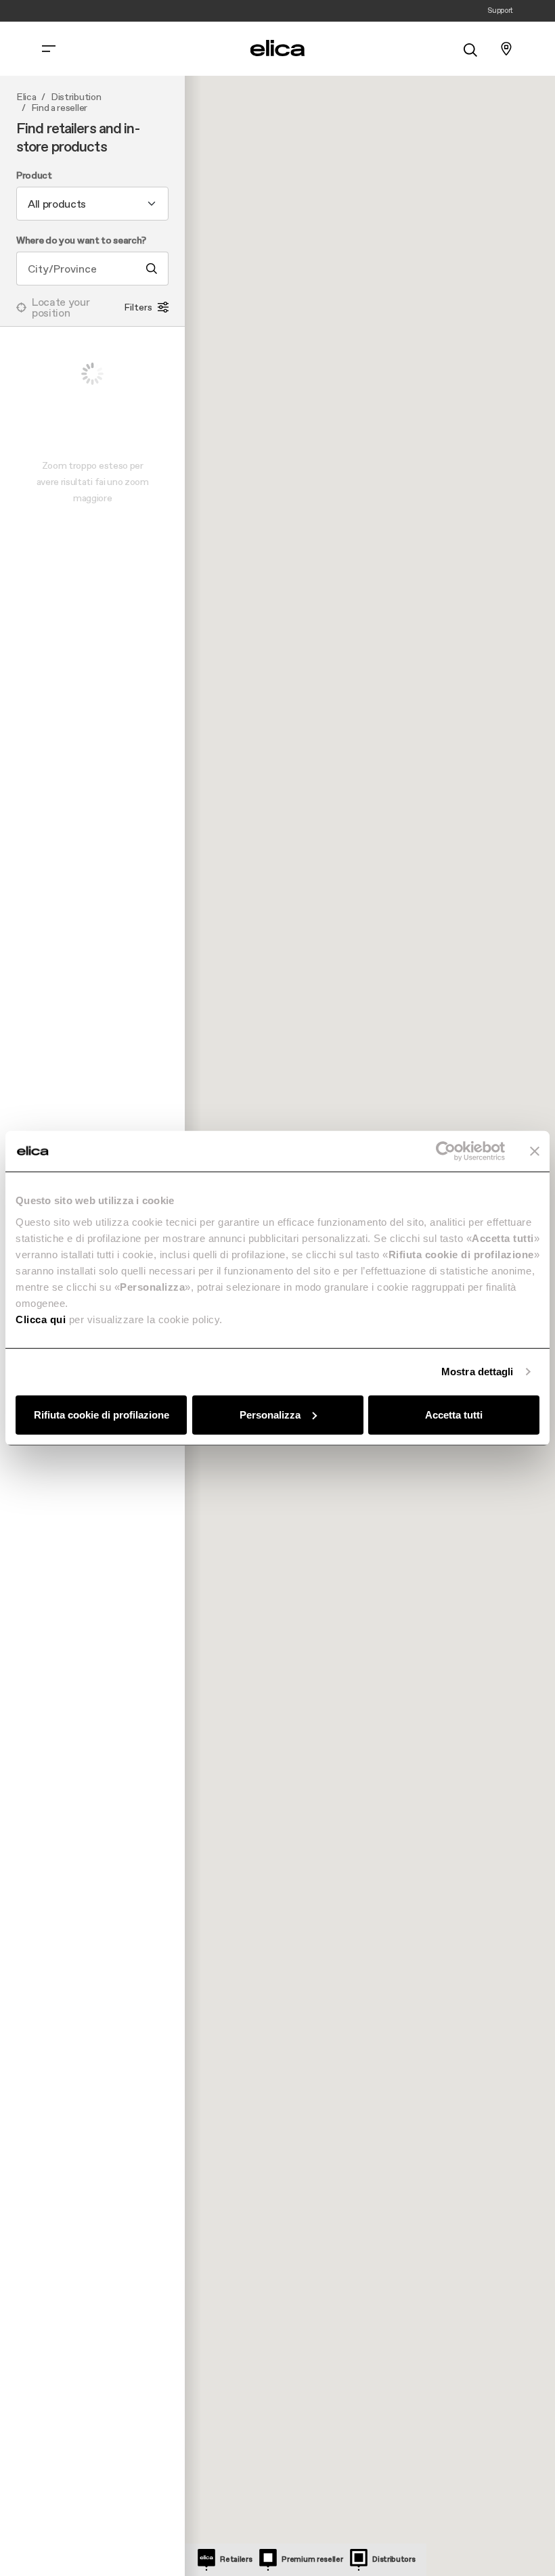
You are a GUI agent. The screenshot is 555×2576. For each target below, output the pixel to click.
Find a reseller (59, 108)
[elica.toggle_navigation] (49, 49)
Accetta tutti (454, 1414)
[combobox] (92, 204)
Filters (138, 307)
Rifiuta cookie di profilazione (102, 1414)
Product (34, 176)
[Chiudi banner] (535, 1151)
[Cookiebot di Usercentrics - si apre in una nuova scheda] (446, 1151)
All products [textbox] (57, 204)
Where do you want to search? (81, 241)
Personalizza (270, 1414)
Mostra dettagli (478, 1372)
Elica (26, 97)
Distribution (76, 97)
